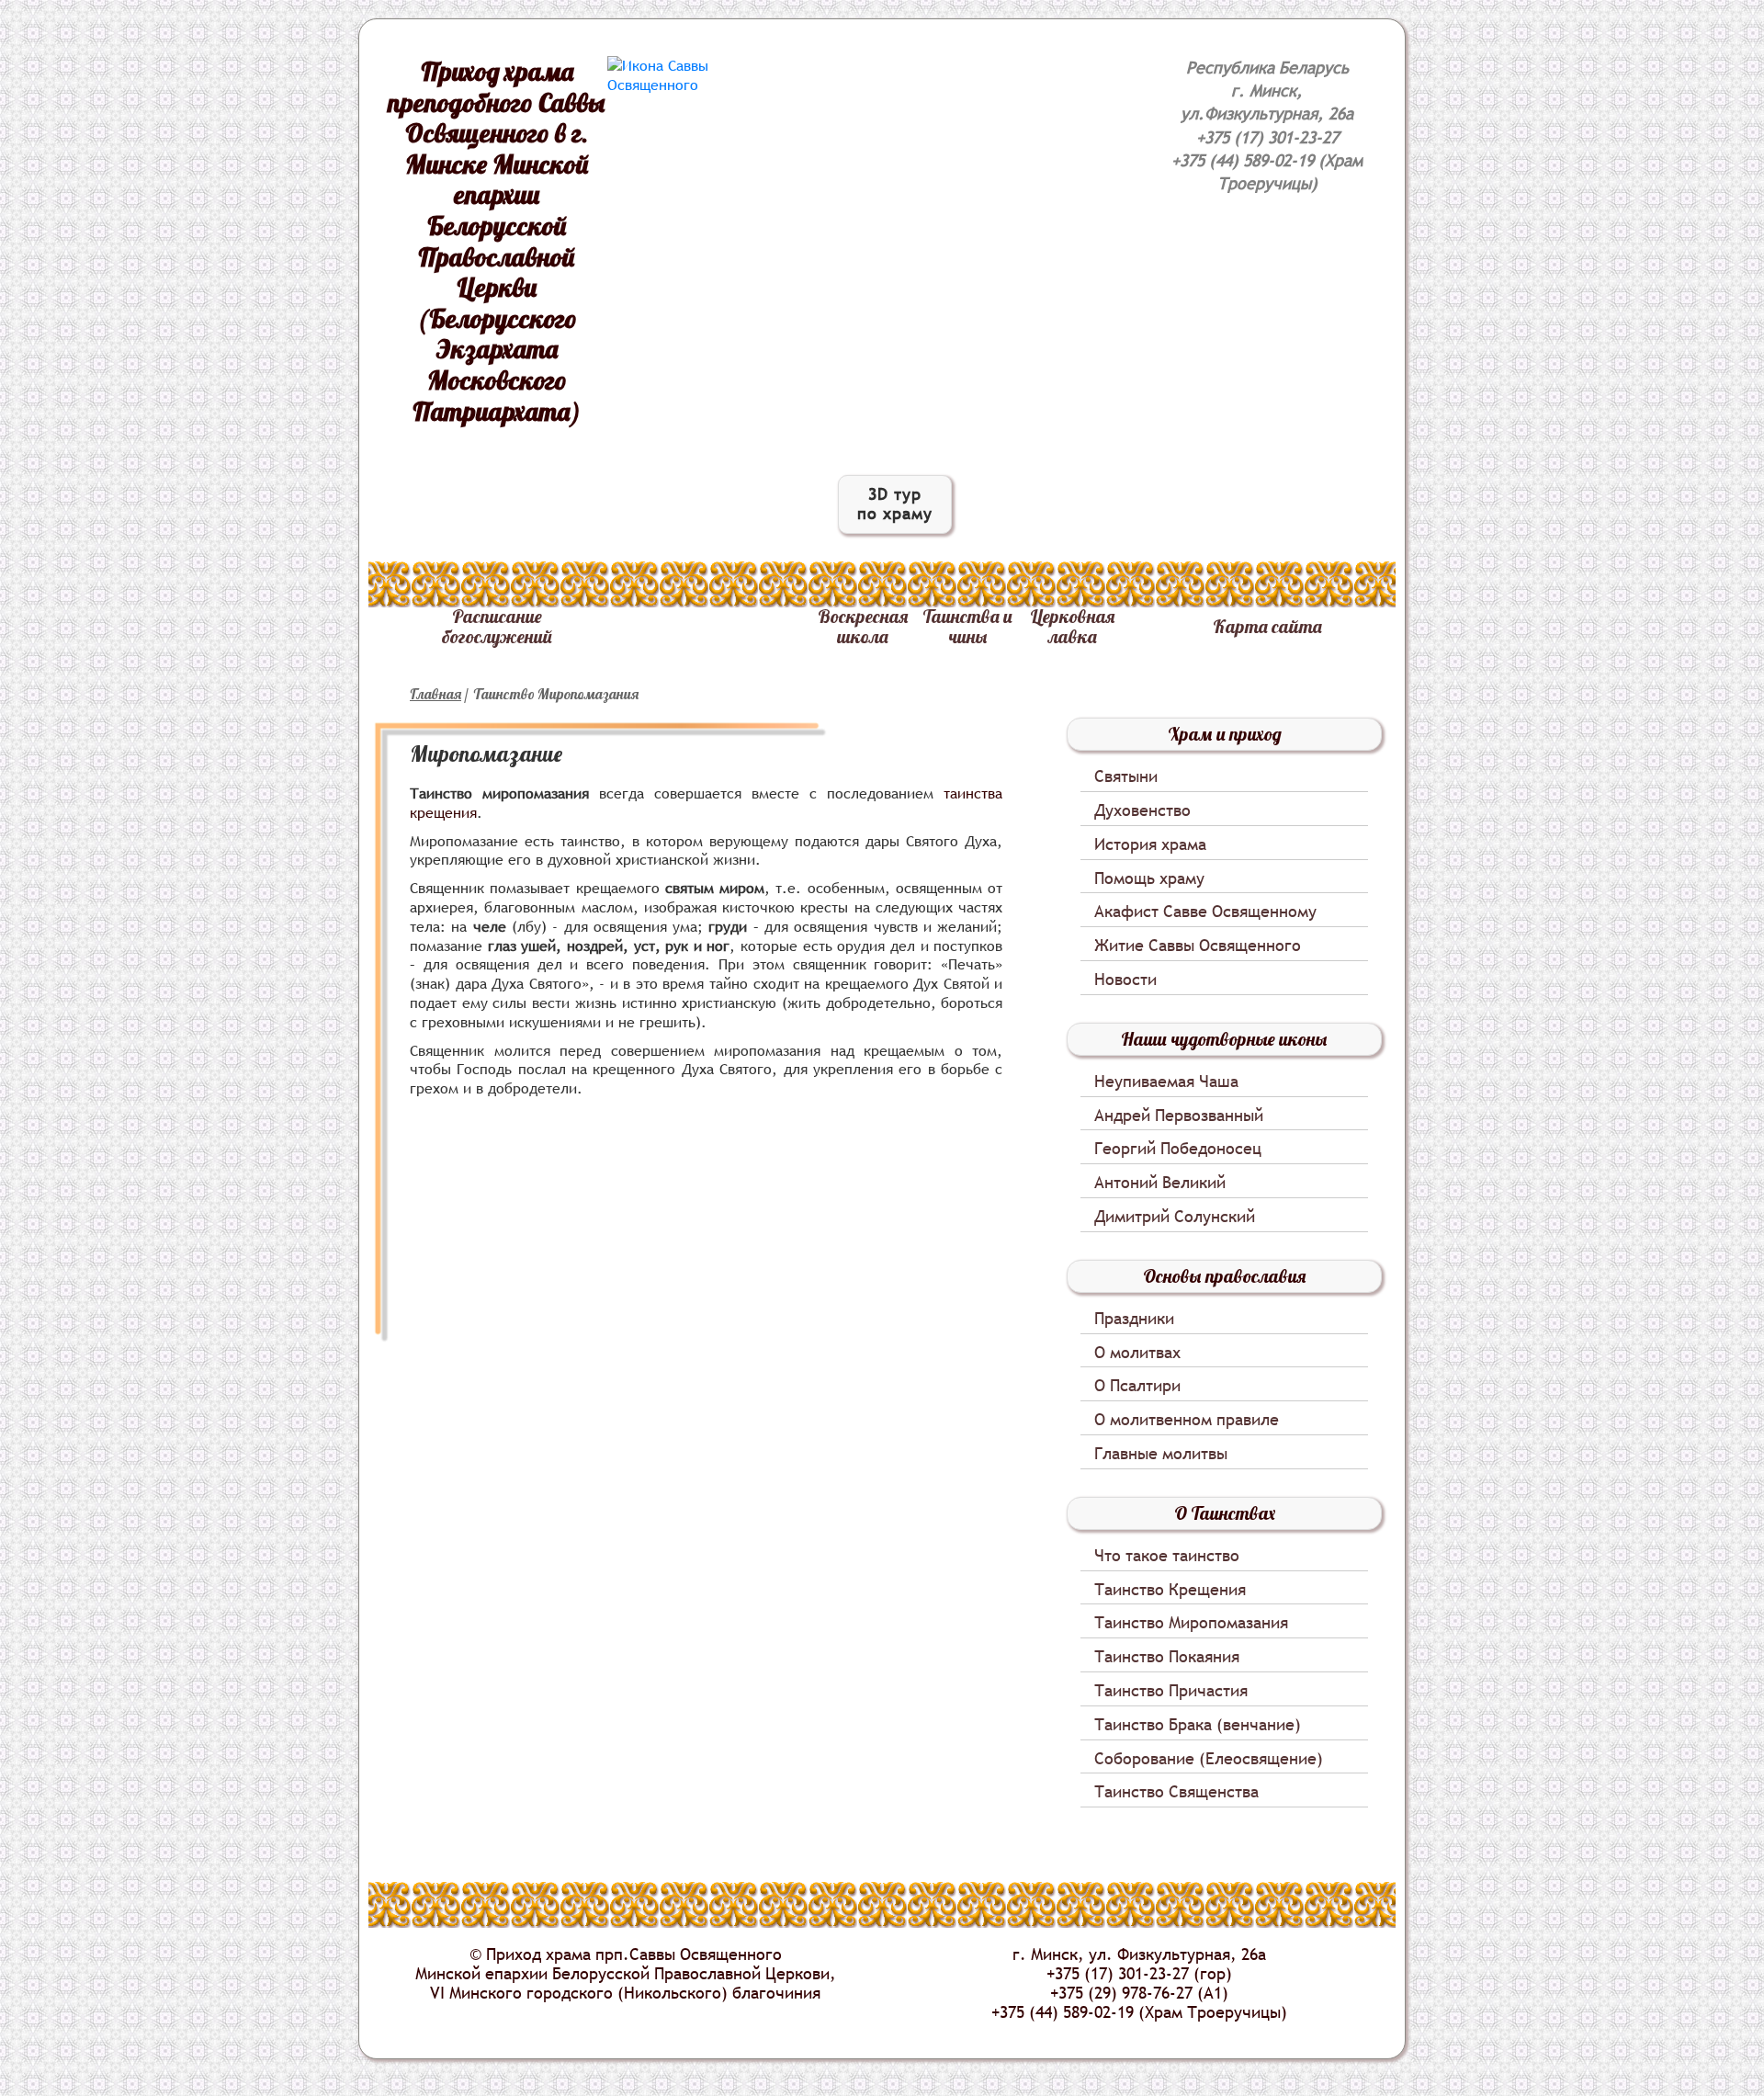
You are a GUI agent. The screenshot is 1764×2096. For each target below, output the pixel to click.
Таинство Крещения (1170, 1590)
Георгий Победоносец (1178, 1149)
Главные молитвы (1161, 1454)
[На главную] (679, 75)
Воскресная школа (863, 626)
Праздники (1134, 1319)
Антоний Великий (1160, 1183)
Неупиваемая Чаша (1166, 1082)
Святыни (1126, 777)
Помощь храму (1149, 879)
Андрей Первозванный (1179, 1116)
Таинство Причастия (1171, 1691)
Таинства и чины (967, 626)
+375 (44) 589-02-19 (1243, 160)
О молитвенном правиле (1187, 1420)
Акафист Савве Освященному (1205, 912)
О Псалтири (1137, 1386)
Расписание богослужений (497, 626)
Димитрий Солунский (1175, 1217)
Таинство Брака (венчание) (1198, 1725)
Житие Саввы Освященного (1198, 946)
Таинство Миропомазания (1191, 1623)
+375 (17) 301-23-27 (1267, 137)
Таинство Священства (1176, 1792)
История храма (1150, 845)
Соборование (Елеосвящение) (1209, 1759)
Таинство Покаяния (1167, 1657)
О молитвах (1137, 1353)
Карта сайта (1267, 626)
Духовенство (1142, 811)
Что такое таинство (1167, 1556)
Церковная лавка (1072, 626)
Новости (1125, 980)
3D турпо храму (895, 504)
